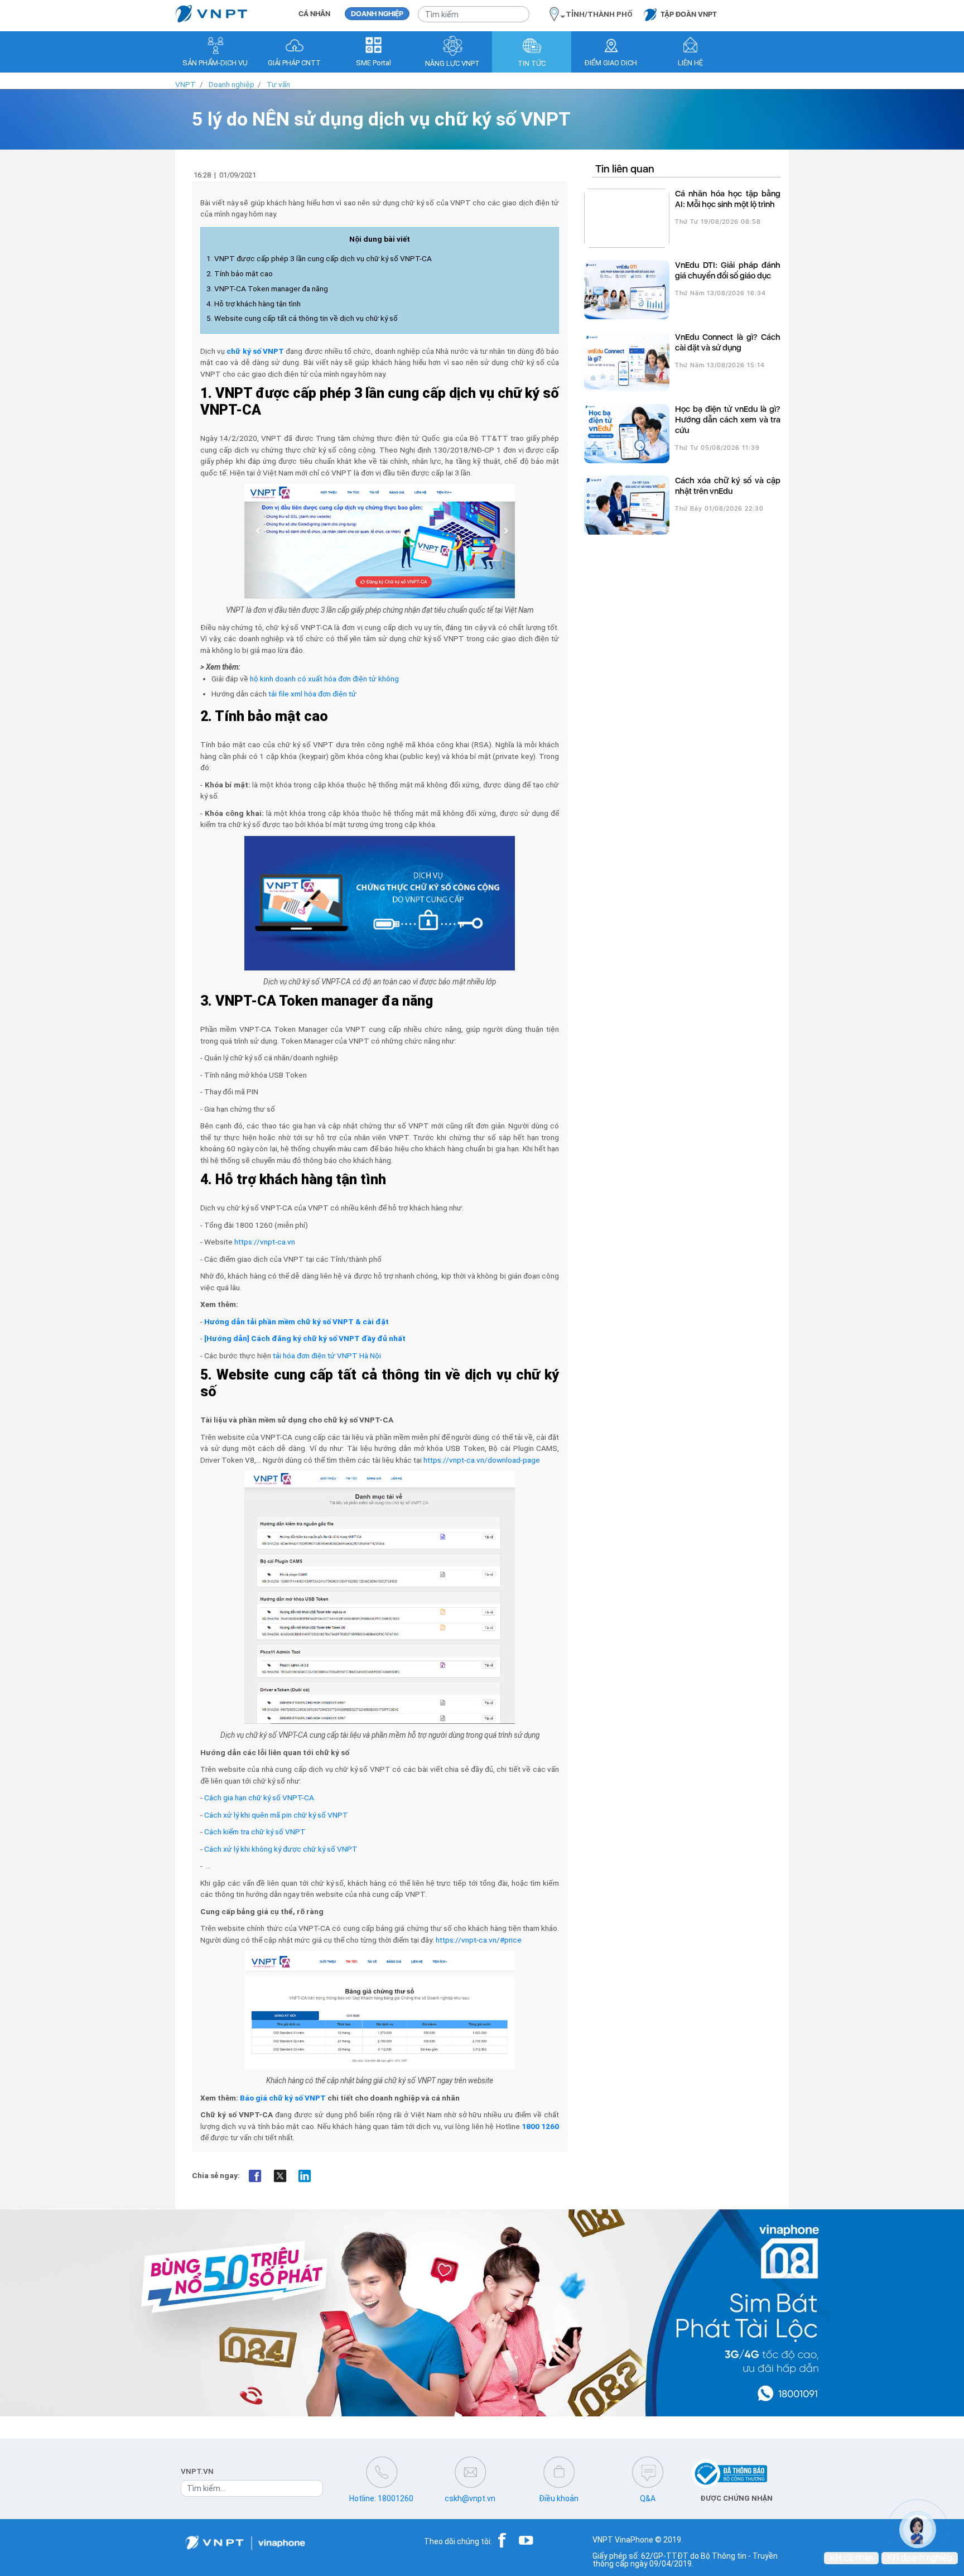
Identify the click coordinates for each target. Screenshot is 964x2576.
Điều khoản (559, 2498)
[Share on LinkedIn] (305, 2176)
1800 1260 (540, 2126)
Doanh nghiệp (232, 84)
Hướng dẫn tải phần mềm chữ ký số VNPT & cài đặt (297, 1321)
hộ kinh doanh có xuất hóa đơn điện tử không (324, 679)
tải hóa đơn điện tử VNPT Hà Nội (327, 1356)
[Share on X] (280, 2176)
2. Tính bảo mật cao (240, 273)
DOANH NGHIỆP (377, 14)
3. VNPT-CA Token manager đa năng (267, 289)
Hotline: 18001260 (381, 2498)
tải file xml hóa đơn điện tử (312, 694)
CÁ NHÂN (314, 14)
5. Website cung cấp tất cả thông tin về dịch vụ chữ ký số (302, 318)
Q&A (648, 2498)
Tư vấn (278, 84)
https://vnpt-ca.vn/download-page (482, 1460)
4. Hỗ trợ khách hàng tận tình (254, 304)
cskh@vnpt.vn (470, 2498)
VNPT (185, 84)
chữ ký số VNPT (255, 351)
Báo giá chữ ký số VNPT (283, 2098)
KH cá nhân (851, 2558)
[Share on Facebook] (255, 2176)
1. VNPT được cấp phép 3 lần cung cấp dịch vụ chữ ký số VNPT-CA (319, 258)
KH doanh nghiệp (920, 2558)
